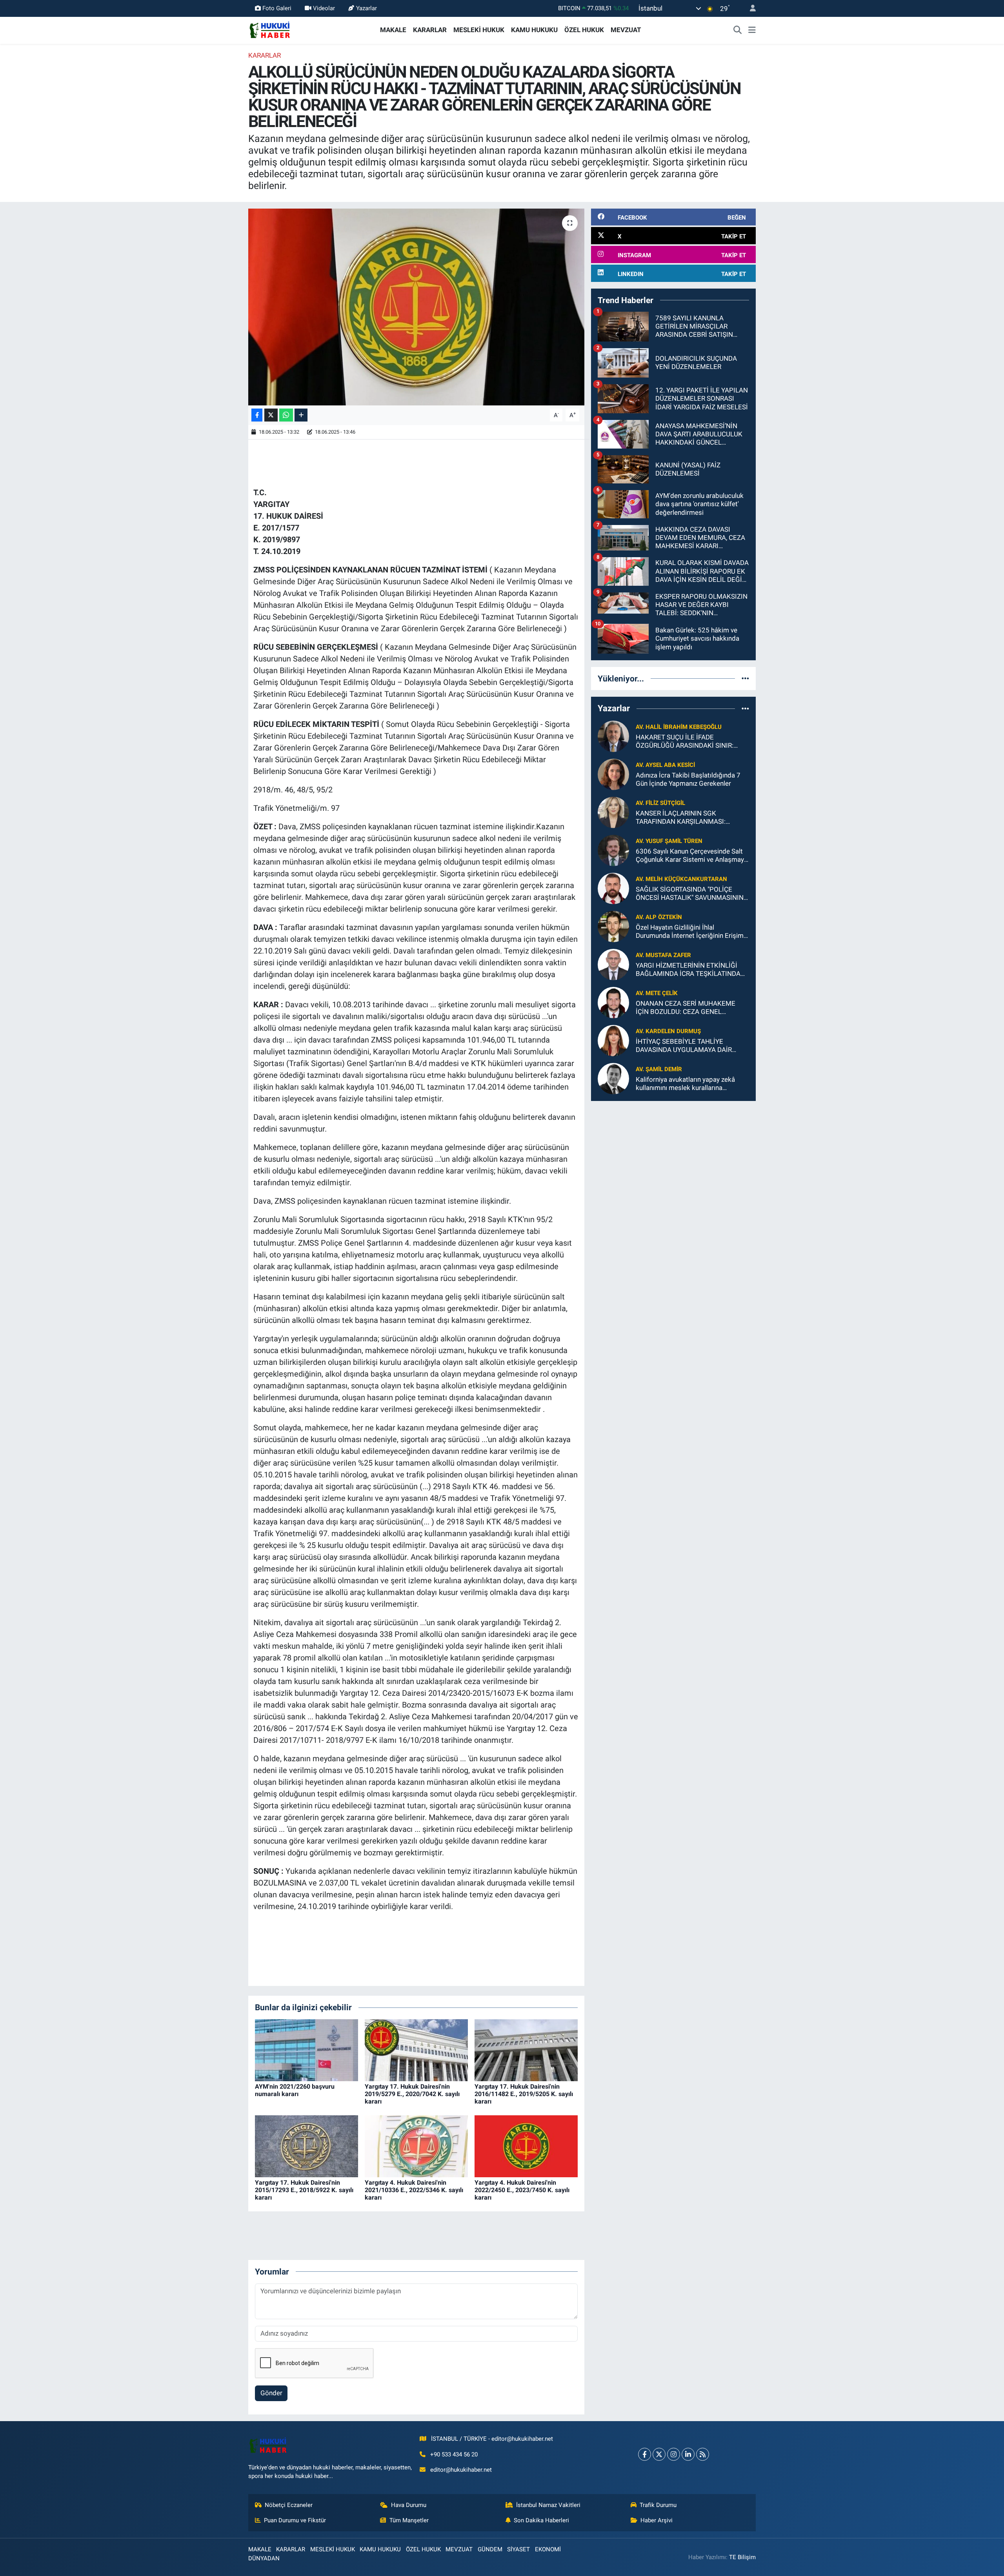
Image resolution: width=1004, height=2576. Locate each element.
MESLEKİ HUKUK (479, 30)
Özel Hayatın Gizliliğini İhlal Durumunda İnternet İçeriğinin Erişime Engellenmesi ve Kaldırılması (691, 932)
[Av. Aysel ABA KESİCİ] (613, 774)
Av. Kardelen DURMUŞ (668, 1031)
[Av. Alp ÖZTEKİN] (613, 926)
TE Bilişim (742, 2557)
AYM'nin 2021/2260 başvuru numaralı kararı (295, 2090)
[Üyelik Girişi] (749, 8)
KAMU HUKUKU (534, 30)
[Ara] (738, 30)
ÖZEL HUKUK (584, 30)
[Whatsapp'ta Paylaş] (286, 415)
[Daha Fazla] (301, 415)
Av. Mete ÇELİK (657, 993)
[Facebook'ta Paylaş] (257, 415)
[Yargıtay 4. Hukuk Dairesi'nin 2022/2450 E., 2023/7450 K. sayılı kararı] (526, 2145)
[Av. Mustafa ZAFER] (613, 964)
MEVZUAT (626, 30)
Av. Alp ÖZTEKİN (659, 917)
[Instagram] (674, 2454)
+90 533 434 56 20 (454, 2454)
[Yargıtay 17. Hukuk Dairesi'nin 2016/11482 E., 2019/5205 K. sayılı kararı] (526, 2049)
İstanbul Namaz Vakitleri (548, 2505)
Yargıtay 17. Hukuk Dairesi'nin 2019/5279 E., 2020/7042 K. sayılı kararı (412, 2094)
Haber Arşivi (657, 2520)
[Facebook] (645, 2454)
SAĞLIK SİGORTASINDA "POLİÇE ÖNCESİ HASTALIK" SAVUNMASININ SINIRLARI (690, 894)
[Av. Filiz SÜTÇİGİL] (613, 812)
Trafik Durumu (658, 2505)
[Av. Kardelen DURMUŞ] (613, 1040)
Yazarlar (366, 8)
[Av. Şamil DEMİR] (613, 1078)
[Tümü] (745, 678)
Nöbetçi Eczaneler (289, 2505)
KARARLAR (430, 30)
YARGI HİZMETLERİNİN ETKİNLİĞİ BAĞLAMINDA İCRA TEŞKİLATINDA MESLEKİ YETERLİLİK (688, 970)
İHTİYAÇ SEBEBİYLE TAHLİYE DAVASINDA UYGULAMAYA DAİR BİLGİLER (684, 1046)
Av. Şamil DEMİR (659, 1069)
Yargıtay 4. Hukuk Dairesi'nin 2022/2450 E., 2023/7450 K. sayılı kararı (522, 2190)
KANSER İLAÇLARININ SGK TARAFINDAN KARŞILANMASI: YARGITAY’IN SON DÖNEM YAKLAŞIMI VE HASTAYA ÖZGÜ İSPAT (692, 818)
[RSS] (703, 2454)
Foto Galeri (277, 8)
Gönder (271, 2393)
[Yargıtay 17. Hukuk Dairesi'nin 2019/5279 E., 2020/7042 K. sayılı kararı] (416, 2049)
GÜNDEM (490, 2549)
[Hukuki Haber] (270, 29)
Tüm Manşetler (409, 2520)
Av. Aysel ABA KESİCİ (665, 765)
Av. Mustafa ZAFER (663, 955)
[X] (659, 2454)
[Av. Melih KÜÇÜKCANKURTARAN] (613, 888)
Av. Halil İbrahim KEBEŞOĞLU (679, 727)
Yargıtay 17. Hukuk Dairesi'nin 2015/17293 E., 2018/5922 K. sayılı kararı (304, 2190)
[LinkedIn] (688, 2454)
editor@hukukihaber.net (461, 2470)
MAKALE (393, 30)
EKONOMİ (548, 2549)
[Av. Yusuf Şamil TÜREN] (613, 850)
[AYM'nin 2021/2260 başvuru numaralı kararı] (306, 2049)
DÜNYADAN (264, 2558)
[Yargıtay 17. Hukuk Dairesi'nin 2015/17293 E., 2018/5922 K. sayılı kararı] (306, 2145)
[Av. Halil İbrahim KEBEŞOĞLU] (613, 736)
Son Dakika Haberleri (541, 2520)
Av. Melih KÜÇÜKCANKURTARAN (681, 879)
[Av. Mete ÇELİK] (613, 1002)
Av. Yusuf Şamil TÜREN (669, 841)
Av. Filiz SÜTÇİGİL (660, 803)
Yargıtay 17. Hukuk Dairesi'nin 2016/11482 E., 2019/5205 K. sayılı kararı (524, 2094)
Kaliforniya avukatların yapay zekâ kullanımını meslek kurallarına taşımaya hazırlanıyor (685, 1084)
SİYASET (518, 2549)
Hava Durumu (409, 2505)
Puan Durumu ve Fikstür (295, 2520)
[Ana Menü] (752, 30)
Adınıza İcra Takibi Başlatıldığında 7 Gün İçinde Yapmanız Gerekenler (688, 779)
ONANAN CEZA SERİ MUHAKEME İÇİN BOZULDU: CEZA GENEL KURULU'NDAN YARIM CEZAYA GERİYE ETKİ (686, 1008)
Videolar (324, 8)
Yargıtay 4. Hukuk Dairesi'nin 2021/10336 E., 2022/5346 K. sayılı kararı (414, 2190)
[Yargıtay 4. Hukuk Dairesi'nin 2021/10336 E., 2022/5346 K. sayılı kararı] (416, 2145)
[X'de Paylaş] (271, 415)
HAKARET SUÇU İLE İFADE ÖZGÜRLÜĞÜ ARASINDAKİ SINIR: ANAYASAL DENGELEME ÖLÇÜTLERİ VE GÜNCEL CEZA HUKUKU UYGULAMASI (690, 742)
